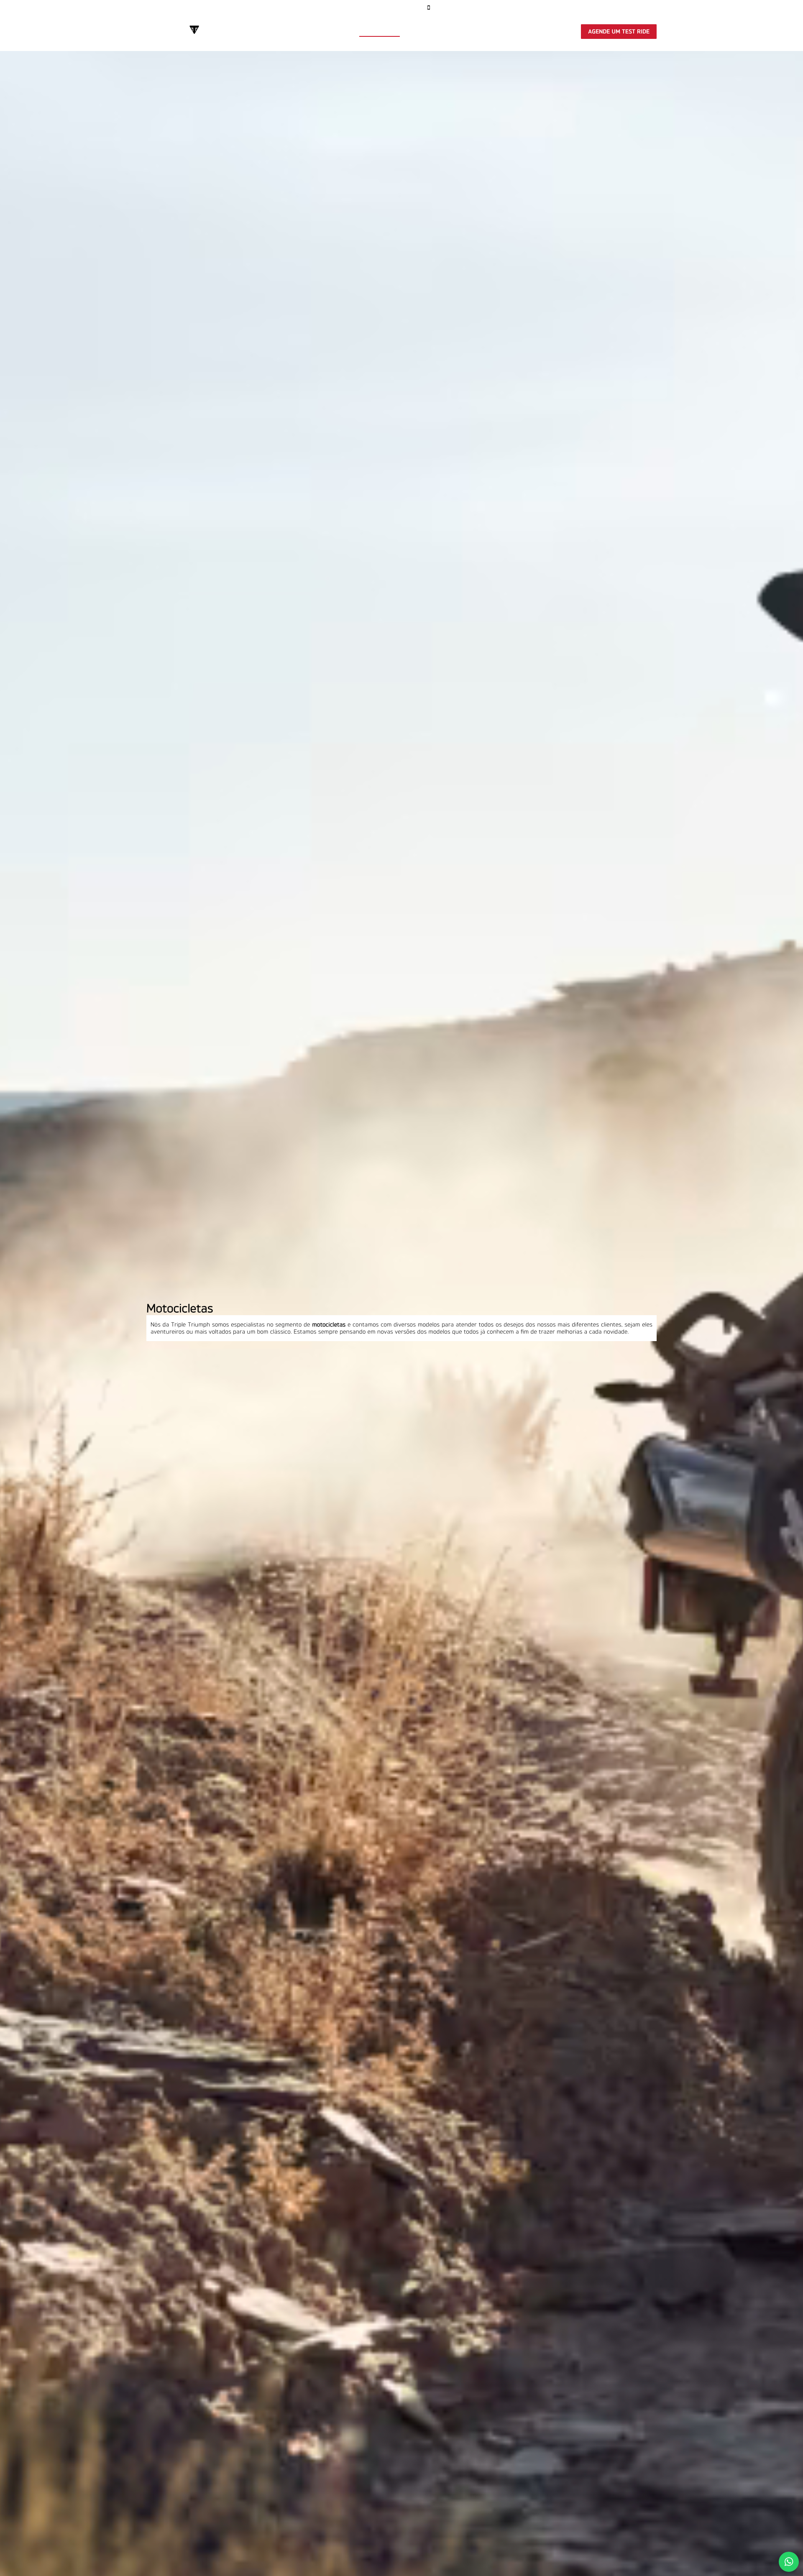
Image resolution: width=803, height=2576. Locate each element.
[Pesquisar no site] (248, 8)
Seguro (459, 32)
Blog (231, 8)
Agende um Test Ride (619, 32)
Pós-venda (494, 32)
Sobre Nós (160, 8)
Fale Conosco (199, 8)
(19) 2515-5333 (543, 8)
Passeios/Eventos (545, 32)
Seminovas (424, 32)
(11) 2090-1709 (620, 8)
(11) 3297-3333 (470, 8)
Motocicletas (380, 32)
